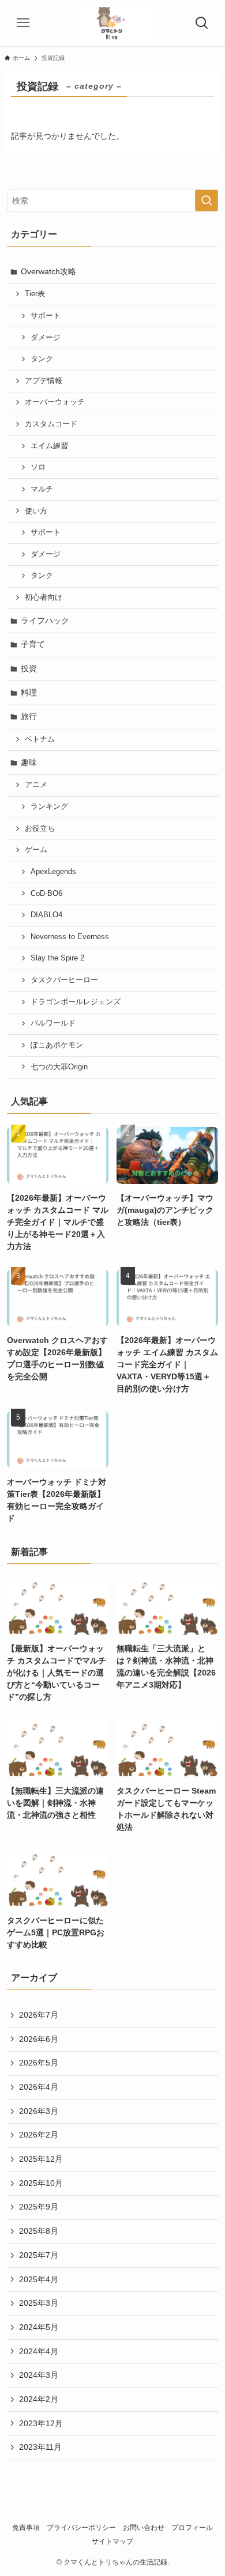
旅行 (29, 716)
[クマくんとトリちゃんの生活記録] (113, 23)
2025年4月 (39, 2279)
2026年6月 (39, 2039)
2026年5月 (39, 2063)
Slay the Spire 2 (57, 958)
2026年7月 (39, 2015)
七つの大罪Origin (59, 1067)
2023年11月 (40, 2447)
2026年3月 (39, 2111)
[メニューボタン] (23, 23)
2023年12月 (41, 2423)
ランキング (49, 807)
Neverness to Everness (70, 937)
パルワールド (53, 1023)
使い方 (36, 511)
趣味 (29, 762)
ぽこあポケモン (57, 1045)
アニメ (36, 785)
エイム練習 (49, 446)
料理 (29, 693)
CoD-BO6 (46, 894)
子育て (33, 644)
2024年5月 (39, 2327)
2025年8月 (39, 2231)
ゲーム (36, 850)
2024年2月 (39, 2399)
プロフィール (192, 2527)
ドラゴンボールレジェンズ (76, 1002)
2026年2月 (39, 2135)
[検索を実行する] (207, 201)
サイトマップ (112, 2541)
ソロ (38, 467)
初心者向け (44, 597)
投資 (29, 668)
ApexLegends (53, 872)
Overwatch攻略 (48, 271)
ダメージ (46, 338)
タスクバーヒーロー (64, 980)
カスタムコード (51, 424)
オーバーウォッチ (55, 402)
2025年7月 (39, 2255)
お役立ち (40, 829)
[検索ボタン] (202, 23)
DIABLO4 (46, 915)
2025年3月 (39, 2303)
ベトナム (40, 739)
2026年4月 (39, 2087)
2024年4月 (39, 2351)
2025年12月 (41, 2159)
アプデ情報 (44, 381)
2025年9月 (39, 2207)
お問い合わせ (144, 2527)
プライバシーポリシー (81, 2527)
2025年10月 (41, 2183)
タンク (42, 359)
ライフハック (45, 621)
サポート (46, 316)
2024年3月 (39, 2375)
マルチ (42, 489)
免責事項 (26, 2527)
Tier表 (35, 294)
